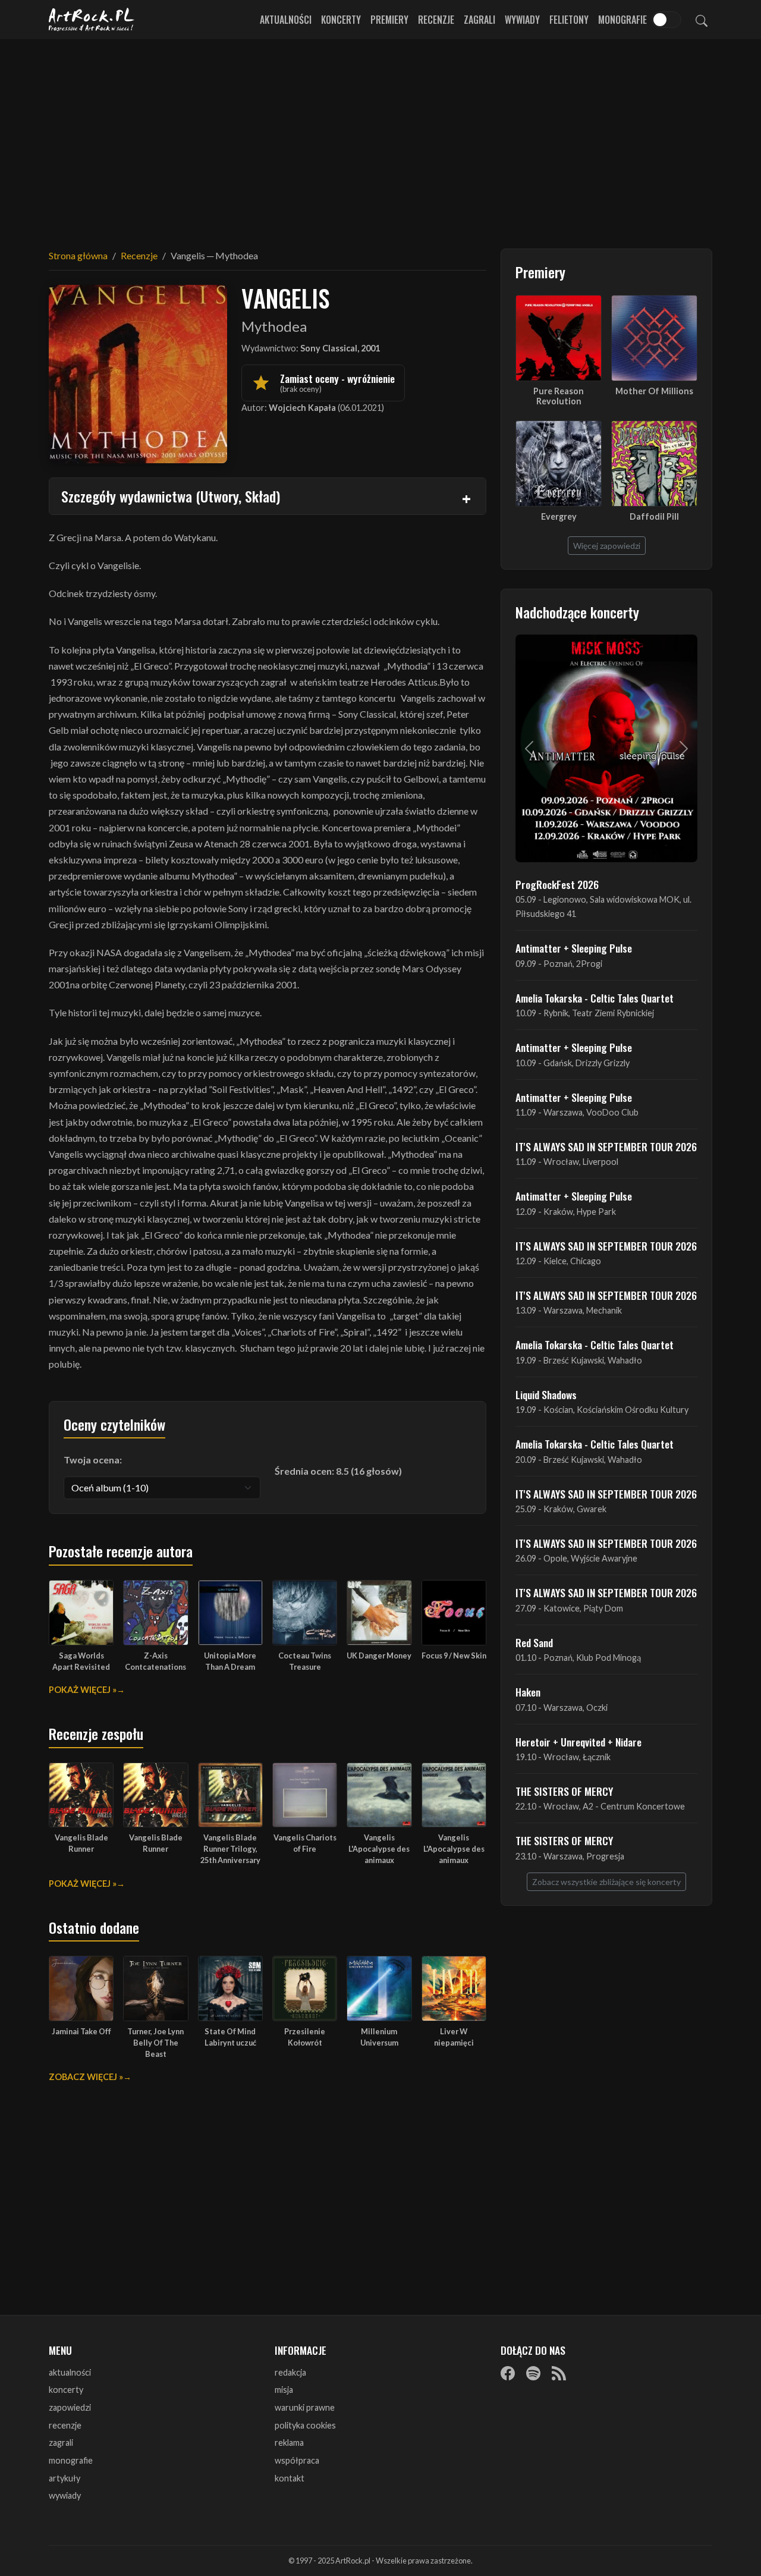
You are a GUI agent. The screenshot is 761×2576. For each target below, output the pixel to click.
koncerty (66, 2390)
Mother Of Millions (654, 391)
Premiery (389, 20)
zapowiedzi (70, 2407)
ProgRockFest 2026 (557, 884)
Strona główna (78, 255)
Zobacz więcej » (86, 2077)
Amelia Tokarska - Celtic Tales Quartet (595, 998)
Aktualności (286, 20)
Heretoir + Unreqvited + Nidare (578, 1742)
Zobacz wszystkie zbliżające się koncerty (606, 1882)
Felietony (569, 20)
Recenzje (436, 20)
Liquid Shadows (546, 1394)
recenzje (65, 2425)
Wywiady (522, 20)
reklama (289, 2443)
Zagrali (479, 20)
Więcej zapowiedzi (607, 546)
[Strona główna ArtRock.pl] (92, 20)
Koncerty (341, 20)
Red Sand (534, 1642)
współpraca (297, 2460)
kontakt (290, 2478)
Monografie (622, 20)
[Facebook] (508, 2373)
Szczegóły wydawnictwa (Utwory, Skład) (171, 496)
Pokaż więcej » (83, 1690)
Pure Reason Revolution (559, 396)
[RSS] (559, 2373)
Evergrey (559, 516)
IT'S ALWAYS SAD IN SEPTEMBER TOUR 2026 (606, 1146)
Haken (528, 1692)
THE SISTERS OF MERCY (564, 1791)
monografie (71, 2460)
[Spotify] (533, 2373)
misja (284, 2390)
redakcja (290, 2372)
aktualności (70, 2372)
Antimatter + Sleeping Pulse (574, 948)
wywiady (65, 2495)
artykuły (65, 2478)
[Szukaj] (702, 20)
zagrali (61, 2443)
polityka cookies (305, 2425)
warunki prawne (305, 2407)
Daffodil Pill (654, 516)
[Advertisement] (380, 137)
